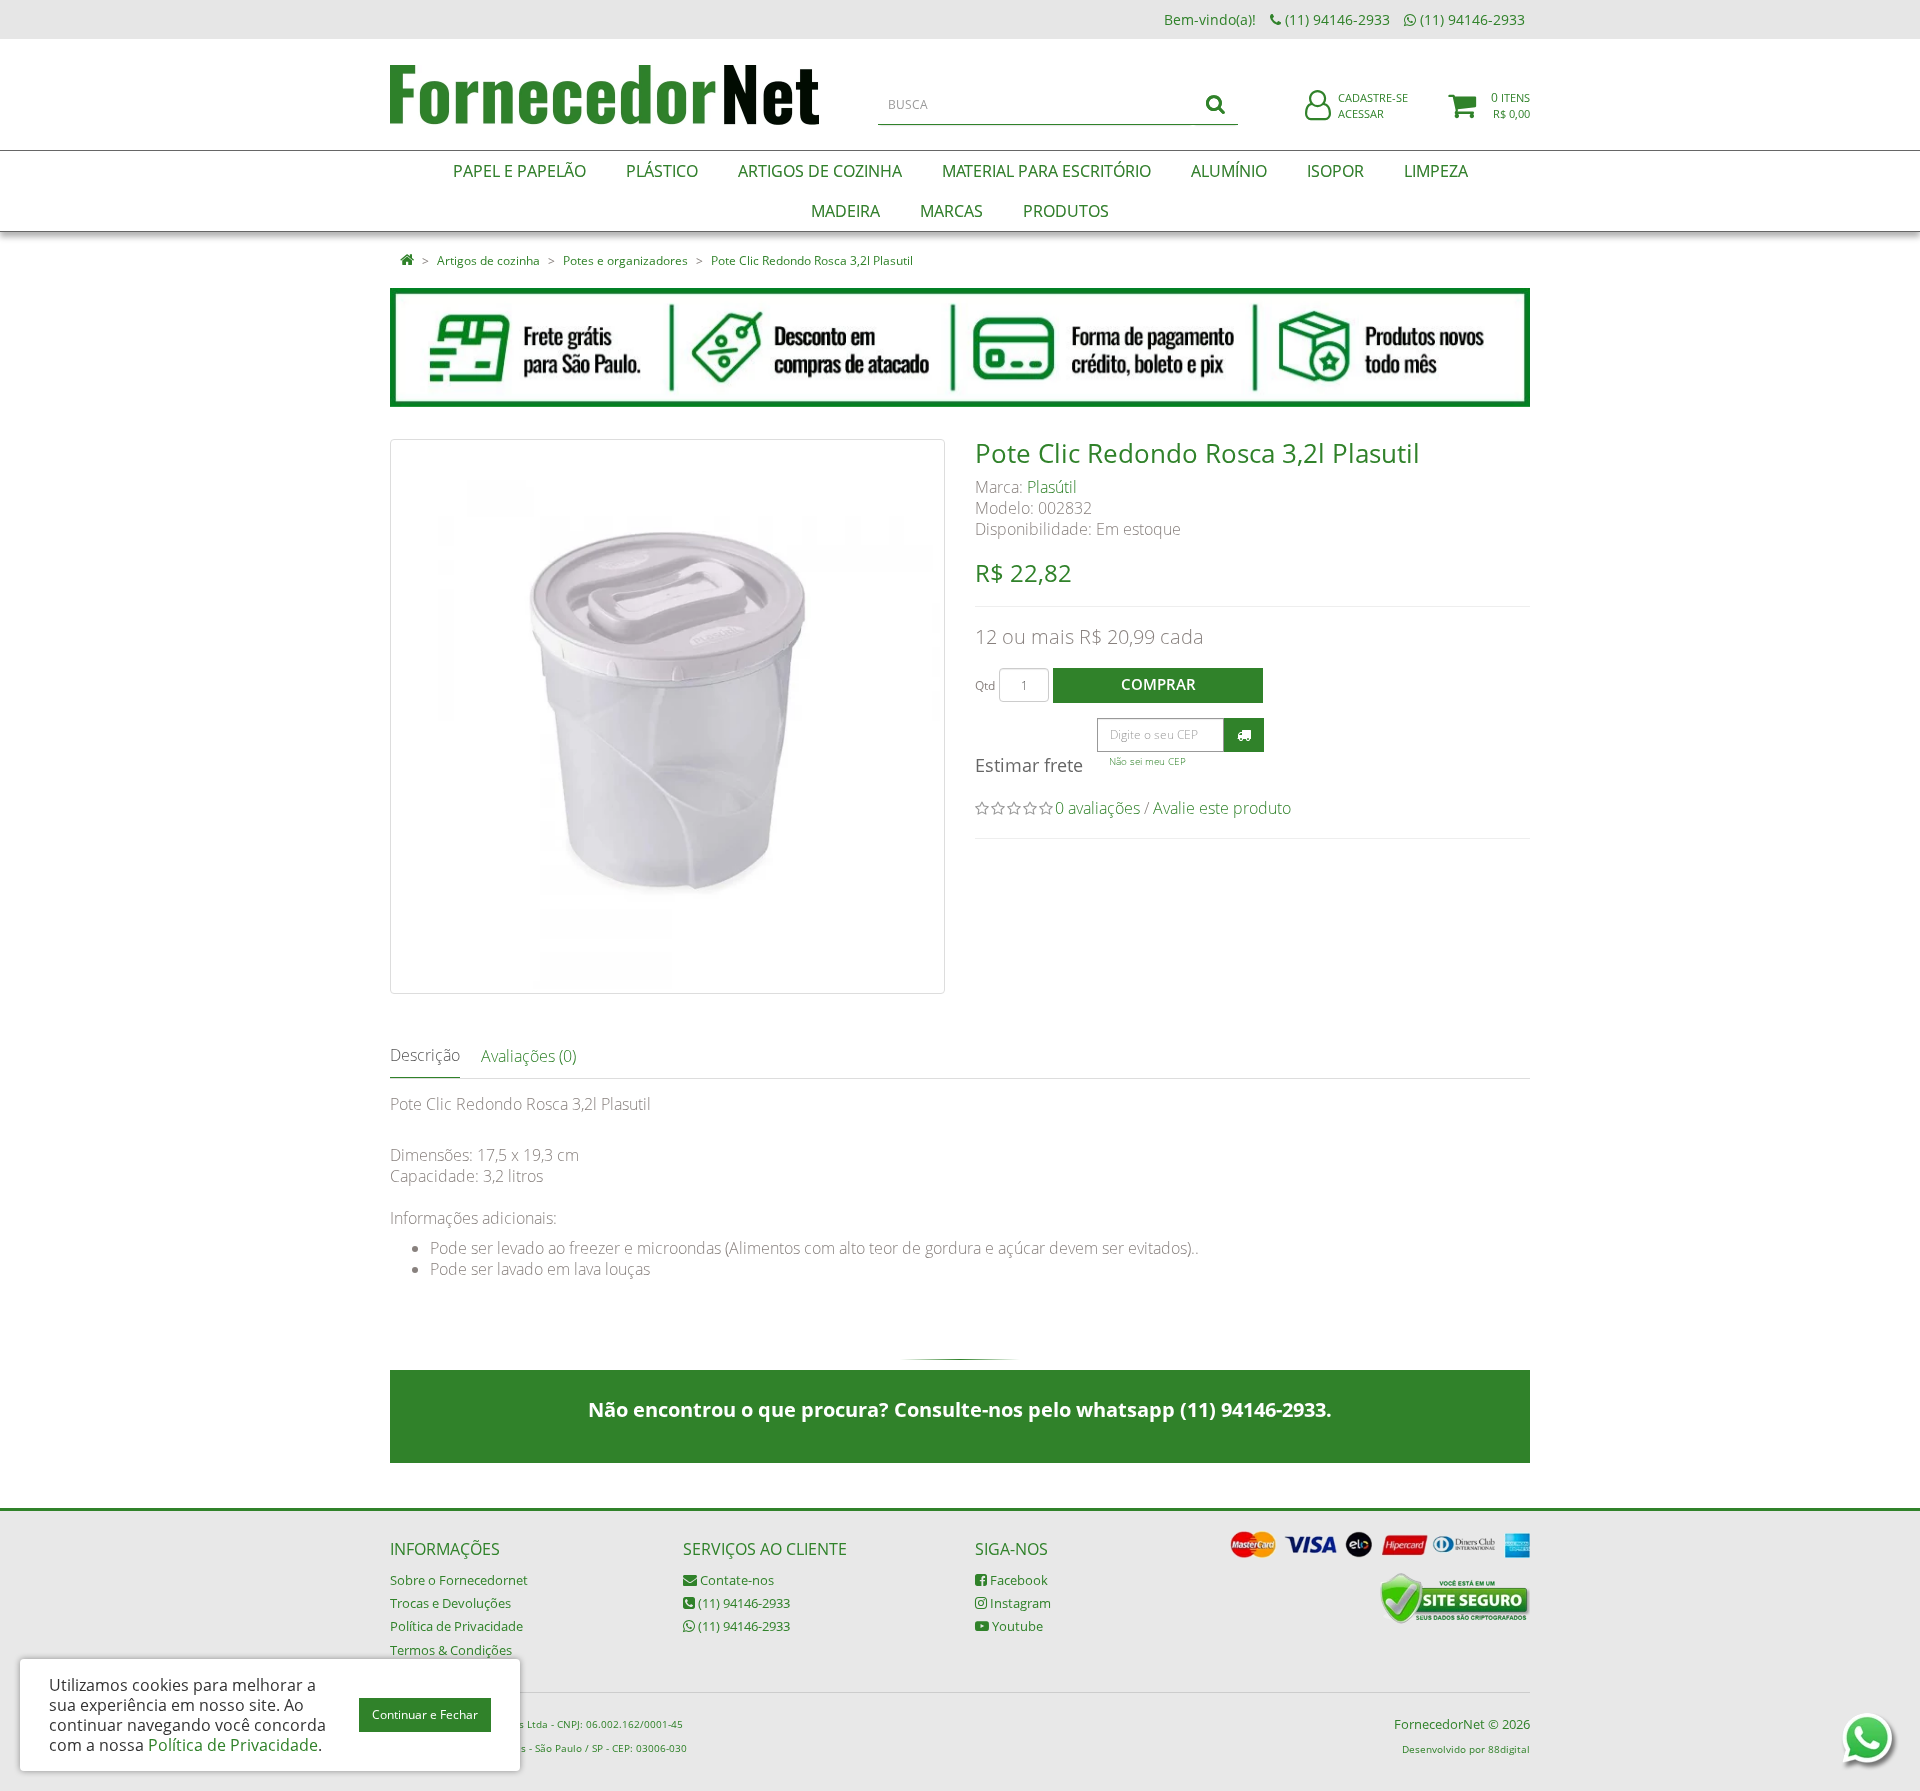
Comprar (1158, 684)
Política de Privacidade (456, 1626)
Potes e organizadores (625, 260)
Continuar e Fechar (425, 1714)
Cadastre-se (1373, 97)
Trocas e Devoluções (450, 1603)
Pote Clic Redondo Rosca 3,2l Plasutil (812, 260)
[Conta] (1318, 106)
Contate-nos (735, 1580)
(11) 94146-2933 (742, 1603)
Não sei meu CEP (1147, 761)
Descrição (425, 1055)
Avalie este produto (1222, 808)
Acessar (1361, 113)
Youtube (1016, 1626)
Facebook (1017, 1580)
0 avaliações (1097, 808)
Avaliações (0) (528, 1056)
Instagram (1019, 1603)
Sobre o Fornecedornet (459, 1580)
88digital (1509, 1749)
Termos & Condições (451, 1650)
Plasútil (1052, 487)
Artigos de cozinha (488, 260)
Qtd (985, 685)
